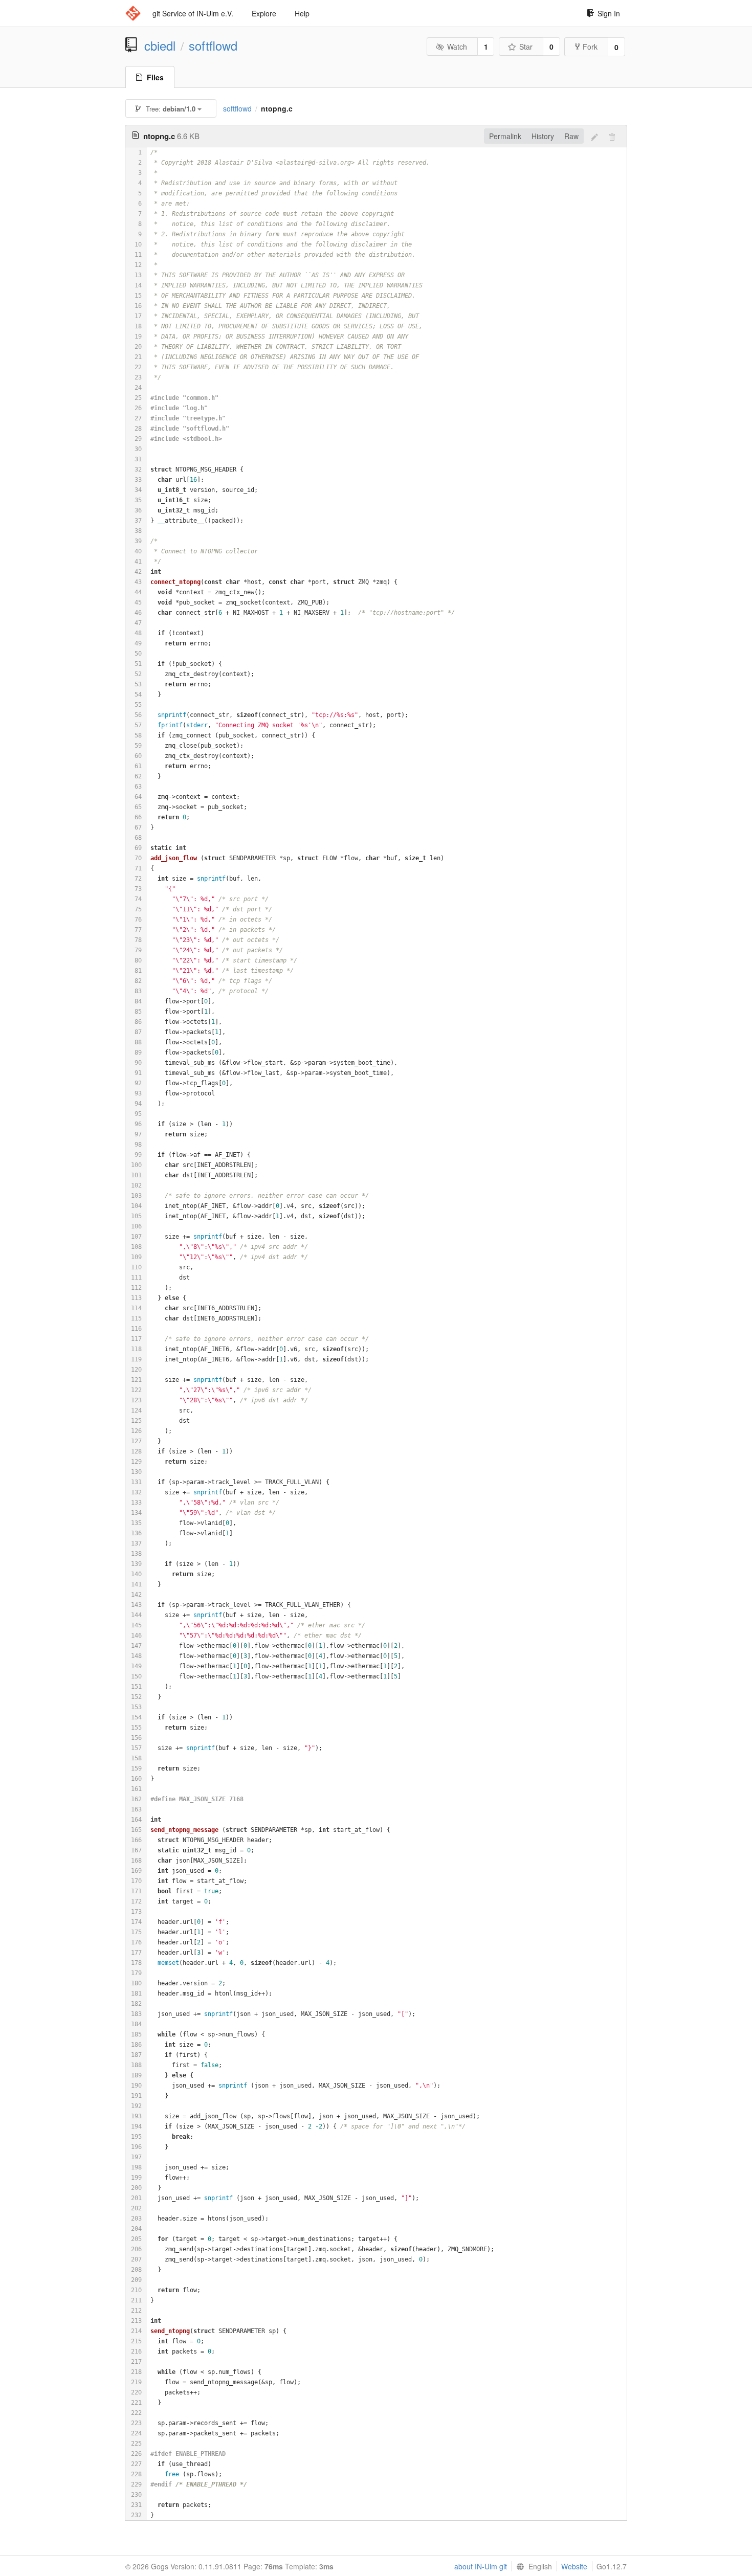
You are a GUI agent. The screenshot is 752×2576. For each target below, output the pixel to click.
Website (574, 2566)
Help (302, 13)
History (543, 136)
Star (526, 47)
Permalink (505, 136)
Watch (457, 47)
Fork (590, 47)
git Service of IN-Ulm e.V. (193, 13)
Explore (264, 13)
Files (155, 77)
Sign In (609, 13)
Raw (571, 136)
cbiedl (160, 46)
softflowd (213, 46)
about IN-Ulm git (481, 2566)
